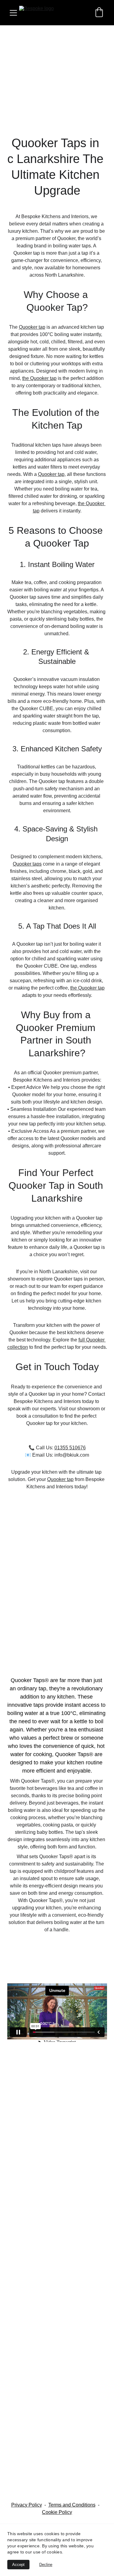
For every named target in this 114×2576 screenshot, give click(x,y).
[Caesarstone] (57, 2139)
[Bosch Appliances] (57, 2226)
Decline (46, 2565)
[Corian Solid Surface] (57, 2391)
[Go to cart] (99, 13)
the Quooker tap (39, 378)
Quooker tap (32, 327)
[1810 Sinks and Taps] (57, 2190)
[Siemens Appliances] (57, 2164)
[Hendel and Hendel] (57, 2440)
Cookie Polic (56, 2512)
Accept (18, 2565)
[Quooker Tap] (57, 2075)
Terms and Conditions (72, 2505)
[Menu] (13, 13)
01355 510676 (70, 1448)
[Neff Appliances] (57, 2107)
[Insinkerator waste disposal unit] (57, 2269)
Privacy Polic (25, 2505)
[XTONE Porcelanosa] (57, 2485)
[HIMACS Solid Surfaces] (57, 2306)
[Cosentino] (57, 2349)
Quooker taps (27, 864)
